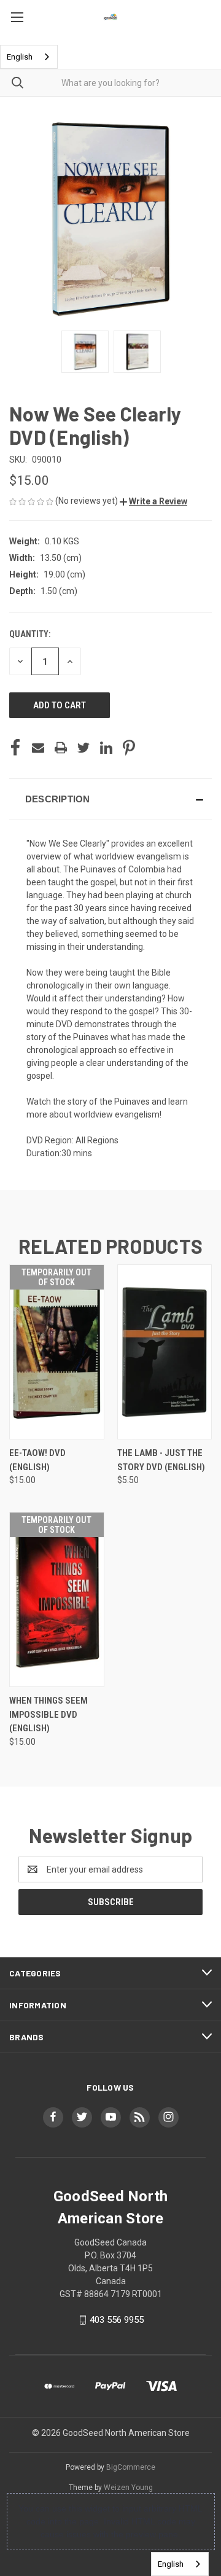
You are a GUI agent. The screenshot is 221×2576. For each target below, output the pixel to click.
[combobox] (29, 57)
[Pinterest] (129, 748)
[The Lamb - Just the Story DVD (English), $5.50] (165, 1352)
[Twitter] (83, 748)
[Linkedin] (106, 748)
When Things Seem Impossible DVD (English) (48, 1714)
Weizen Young (128, 2488)
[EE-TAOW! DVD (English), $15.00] (57, 1352)
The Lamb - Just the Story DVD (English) (161, 1460)
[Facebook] (15, 748)
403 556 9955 (117, 2320)
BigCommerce (131, 2467)
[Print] (61, 748)
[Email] (38, 748)
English (20, 57)
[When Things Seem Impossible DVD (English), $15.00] (57, 1599)
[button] (153, 501)
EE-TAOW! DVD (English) (37, 1460)
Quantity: (30, 634)
